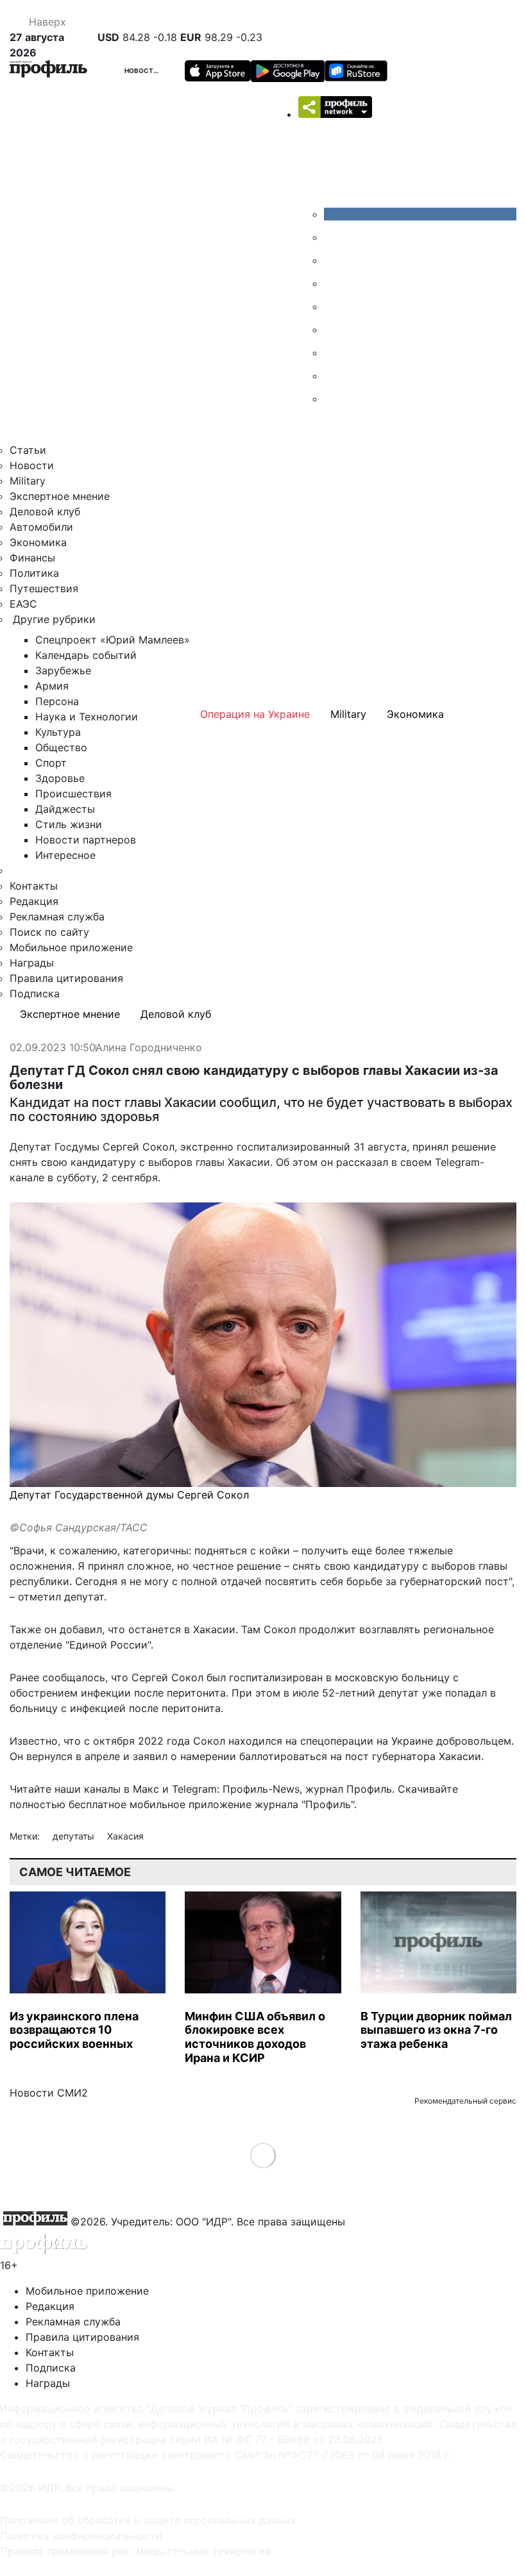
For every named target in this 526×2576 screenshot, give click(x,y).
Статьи (28, 450)
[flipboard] (334, 399)
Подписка (35, 993)
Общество (61, 747)
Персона (57, 701)
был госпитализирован (265, 1677)
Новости (142, 71)
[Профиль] (48, 71)
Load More (263, 2155)
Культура (58, 732)
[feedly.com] (334, 353)
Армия (52, 686)
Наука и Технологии (87, 717)
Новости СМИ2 (49, 2093)
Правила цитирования (66, 978)
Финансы (32, 558)
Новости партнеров (86, 840)
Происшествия (73, 794)
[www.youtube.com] (334, 260)
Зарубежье (63, 670)
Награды (32, 963)
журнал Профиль (349, 1789)
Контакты (34, 886)
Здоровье (60, 778)
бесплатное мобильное (127, 1804)
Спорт (51, 763)
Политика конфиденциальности (81, 2536)
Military (28, 481)
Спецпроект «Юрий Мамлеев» (113, 640)
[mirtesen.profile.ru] (334, 283)
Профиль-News (261, 1789)
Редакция (34, 901)
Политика (34, 573)
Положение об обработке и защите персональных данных (148, 2520)
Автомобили (41, 527)
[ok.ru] (334, 237)
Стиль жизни (69, 824)
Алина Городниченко (149, 1048)
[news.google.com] (334, 329)
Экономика (38, 542)
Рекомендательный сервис (465, 2101)
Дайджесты (65, 809)
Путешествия (44, 588)
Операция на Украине (255, 714)
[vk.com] (420, 214)
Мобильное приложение (71, 947)
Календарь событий (86, 655)
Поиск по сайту (49, 932)
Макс (146, 1789)
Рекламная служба (57, 917)
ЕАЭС (23, 604)
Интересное (65, 855)
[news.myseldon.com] (334, 306)
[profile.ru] (334, 376)
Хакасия (125, 1836)
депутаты (75, 1836)
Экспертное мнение (60, 496)
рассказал (362, 1162)
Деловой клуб (45, 511)
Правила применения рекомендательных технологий (136, 2551)
